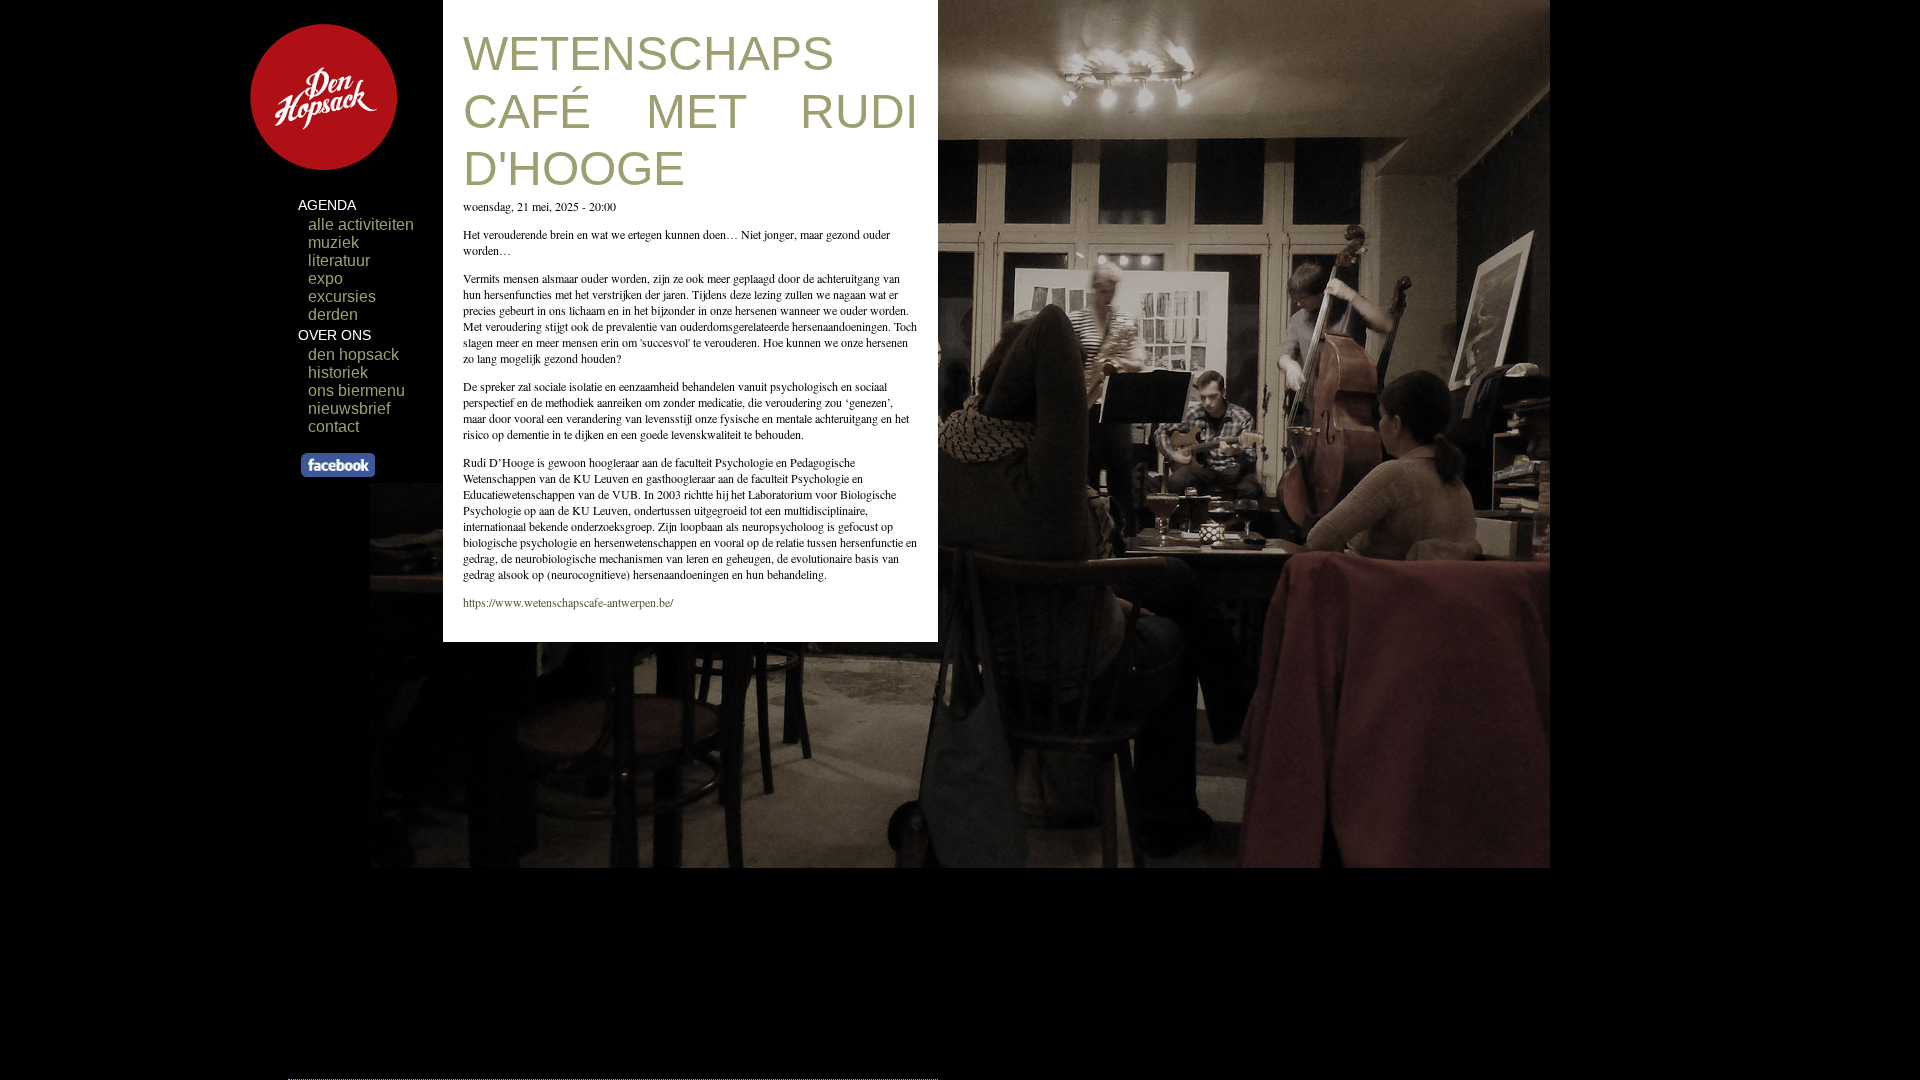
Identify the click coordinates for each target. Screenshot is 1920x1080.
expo (325, 278)
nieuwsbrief (349, 408)
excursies (342, 296)
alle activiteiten (361, 224)
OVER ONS (334, 335)
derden (333, 314)
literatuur (339, 260)
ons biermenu (356, 390)
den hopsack (353, 354)
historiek (338, 372)
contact (333, 426)
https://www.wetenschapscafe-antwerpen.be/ (568, 602)
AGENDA (327, 205)
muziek (333, 242)
